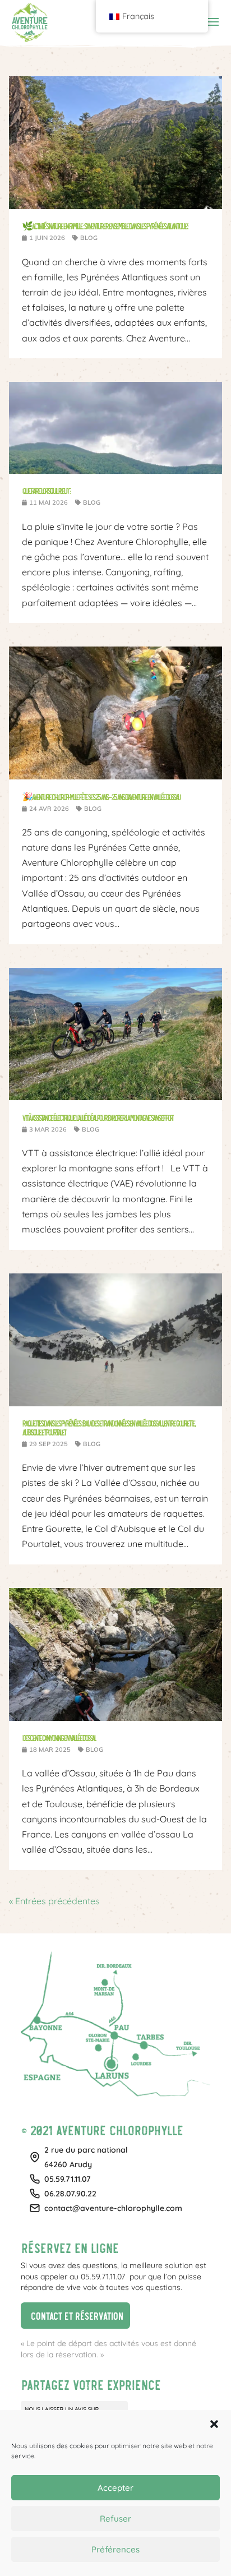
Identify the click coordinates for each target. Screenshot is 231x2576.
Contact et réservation (72, 2314)
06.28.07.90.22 (70, 2194)
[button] (214, 2424)
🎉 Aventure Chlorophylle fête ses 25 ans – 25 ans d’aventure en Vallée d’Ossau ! (101, 797)
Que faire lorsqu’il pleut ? (46, 490)
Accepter (115, 2488)
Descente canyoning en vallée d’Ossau (59, 1737)
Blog (89, 238)
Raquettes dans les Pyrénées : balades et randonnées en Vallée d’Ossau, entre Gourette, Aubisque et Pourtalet (108, 1427)
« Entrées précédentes (54, 1901)
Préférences (115, 2549)
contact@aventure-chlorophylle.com (113, 2208)
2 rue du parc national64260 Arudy (86, 2157)
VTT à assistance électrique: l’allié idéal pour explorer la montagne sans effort (98, 1117)
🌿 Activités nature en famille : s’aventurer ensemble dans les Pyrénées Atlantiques (105, 226)
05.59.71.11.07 (68, 2179)
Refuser (115, 2519)
